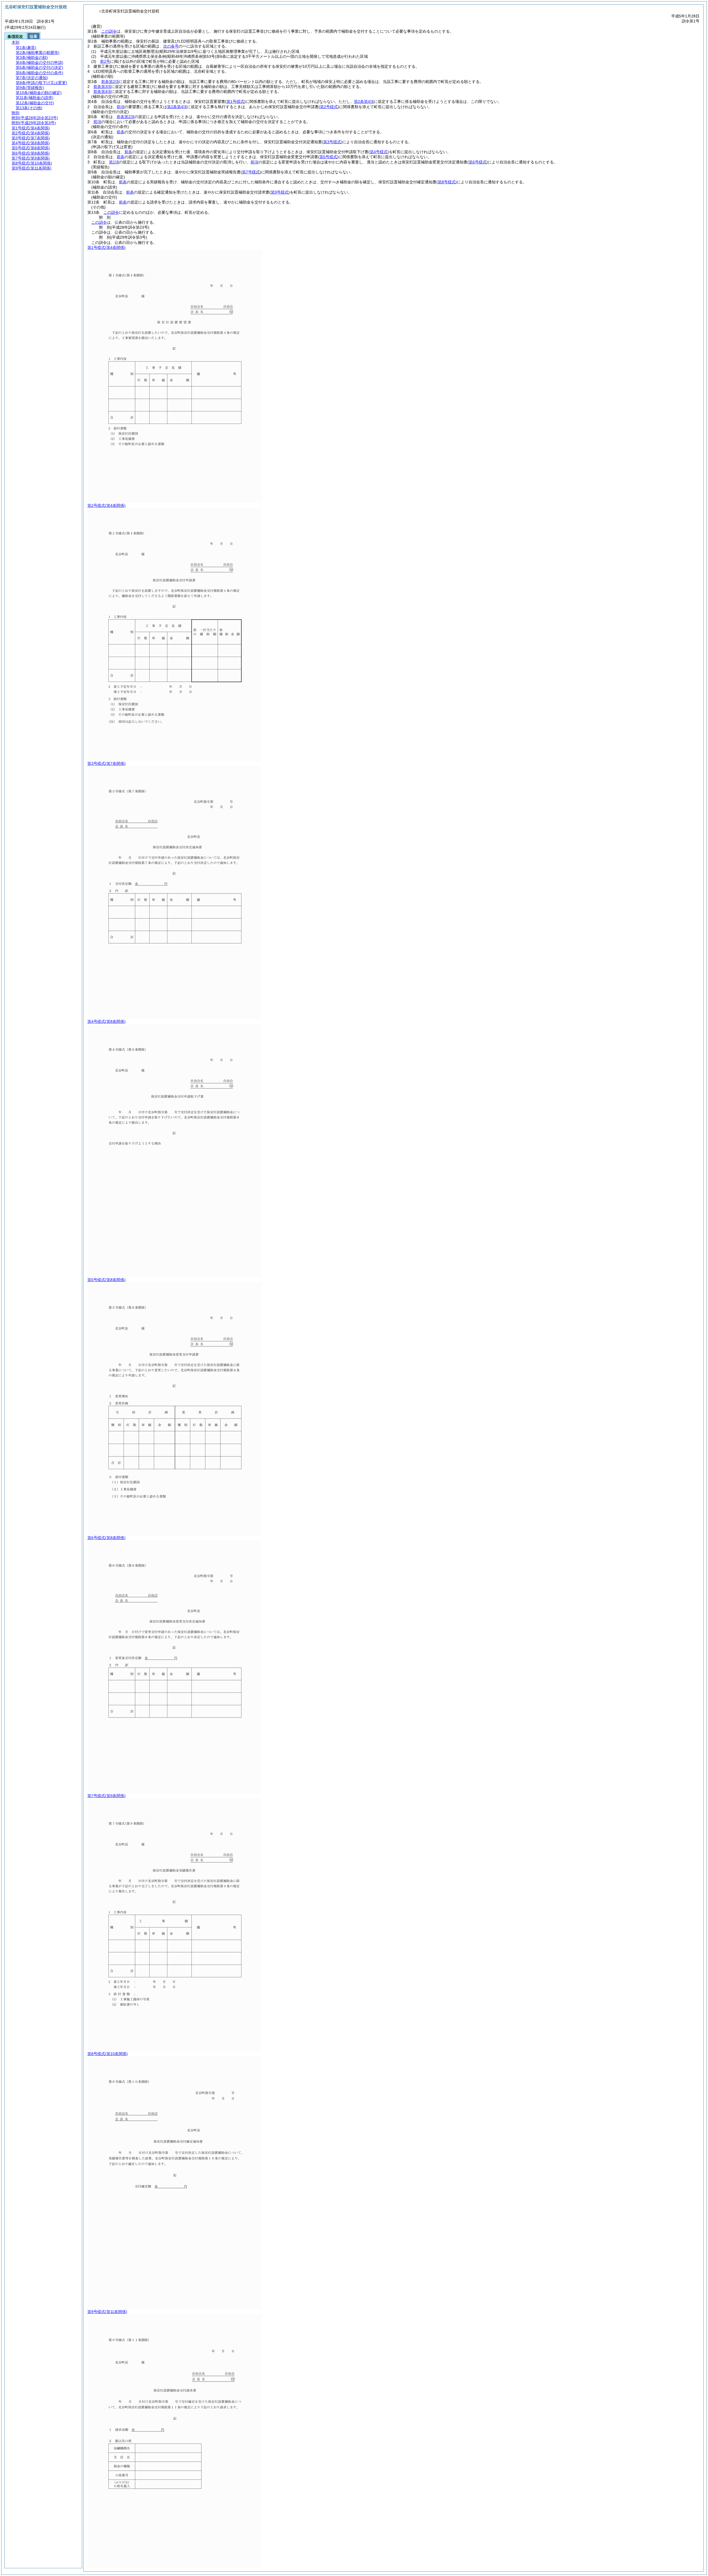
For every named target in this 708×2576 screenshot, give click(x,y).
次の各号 (171, 46)
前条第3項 (102, 87)
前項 (121, 107)
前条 (121, 132)
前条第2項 (110, 82)
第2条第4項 (364, 101)
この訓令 (109, 31)
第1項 (114, 162)
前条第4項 (102, 92)
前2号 (105, 61)
